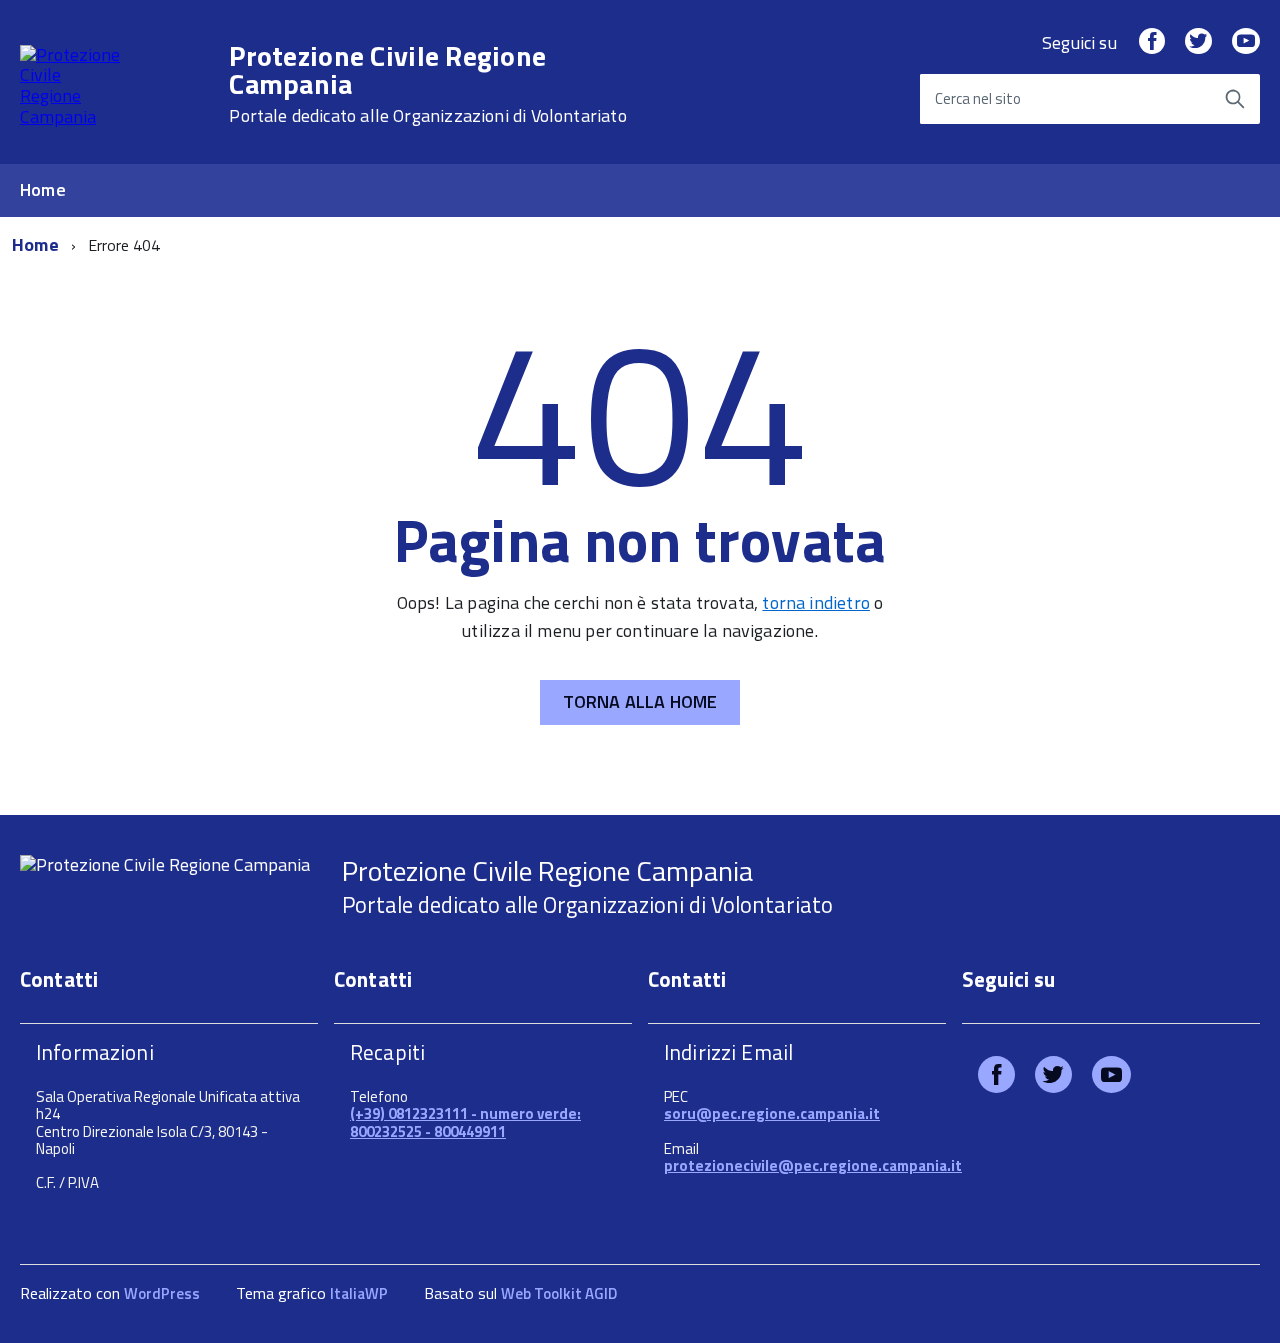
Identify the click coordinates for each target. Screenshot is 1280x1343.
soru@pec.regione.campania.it (772, 1113)
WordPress (162, 1293)
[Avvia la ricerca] (1235, 99)
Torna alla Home (640, 701)
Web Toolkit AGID (559, 1293)
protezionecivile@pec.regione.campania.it (813, 1165)
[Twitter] (1198, 42)
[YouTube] (1246, 42)
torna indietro (816, 602)
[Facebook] (1152, 42)
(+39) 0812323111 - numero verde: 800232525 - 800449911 (465, 1122)
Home (43, 189)
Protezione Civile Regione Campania (427, 84)
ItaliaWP (359, 1293)
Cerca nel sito (978, 98)
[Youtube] (1111, 1078)
